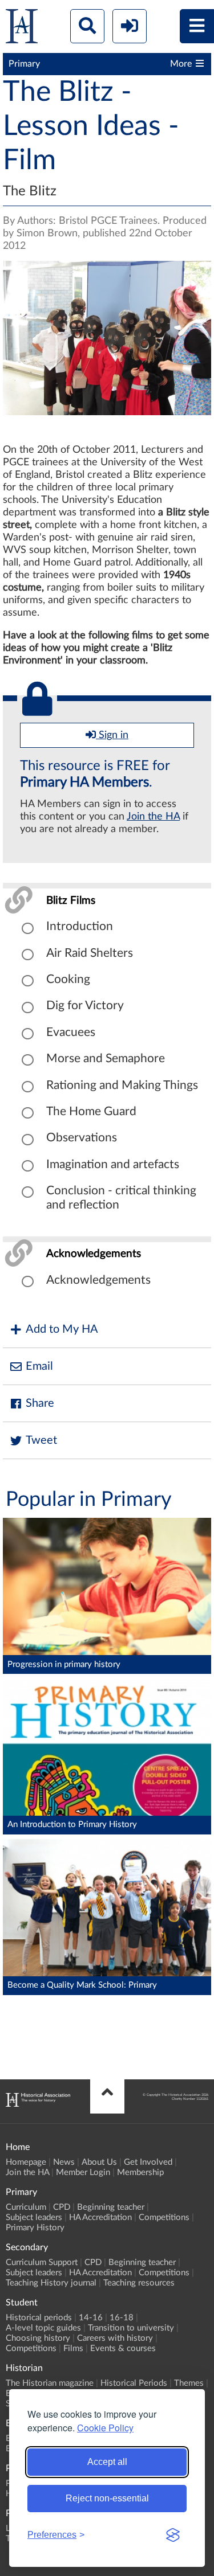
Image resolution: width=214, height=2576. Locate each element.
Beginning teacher (111, 2207)
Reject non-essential (107, 2498)
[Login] (130, 26)
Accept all (107, 2462)
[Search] (87, 26)
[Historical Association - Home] (38, 2104)
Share (40, 1403)
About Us (99, 2162)
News (64, 2162)
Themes (189, 2383)
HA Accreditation (100, 2217)
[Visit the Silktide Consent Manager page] (173, 2535)
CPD (62, 2207)
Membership (140, 2172)
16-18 (122, 2318)
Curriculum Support (42, 2262)
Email (39, 1366)
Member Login (83, 2172)
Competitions (164, 2217)
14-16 (91, 2318)
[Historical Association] (22, 29)
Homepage (26, 2162)
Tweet (41, 1440)
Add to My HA (62, 1329)
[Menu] (197, 26)
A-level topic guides (43, 2328)
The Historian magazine (50, 2383)
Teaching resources (139, 2283)
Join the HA (153, 817)
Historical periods (39, 2318)
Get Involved (148, 2162)
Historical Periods (134, 2383)
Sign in (112, 735)
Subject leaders (34, 2217)
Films (73, 2348)
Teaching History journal (51, 2283)
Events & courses (123, 2348)
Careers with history (115, 2338)
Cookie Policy (105, 2428)
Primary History (35, 2228)
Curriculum (26, 2207)
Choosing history (38, 2338)
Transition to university (131, 2328)
